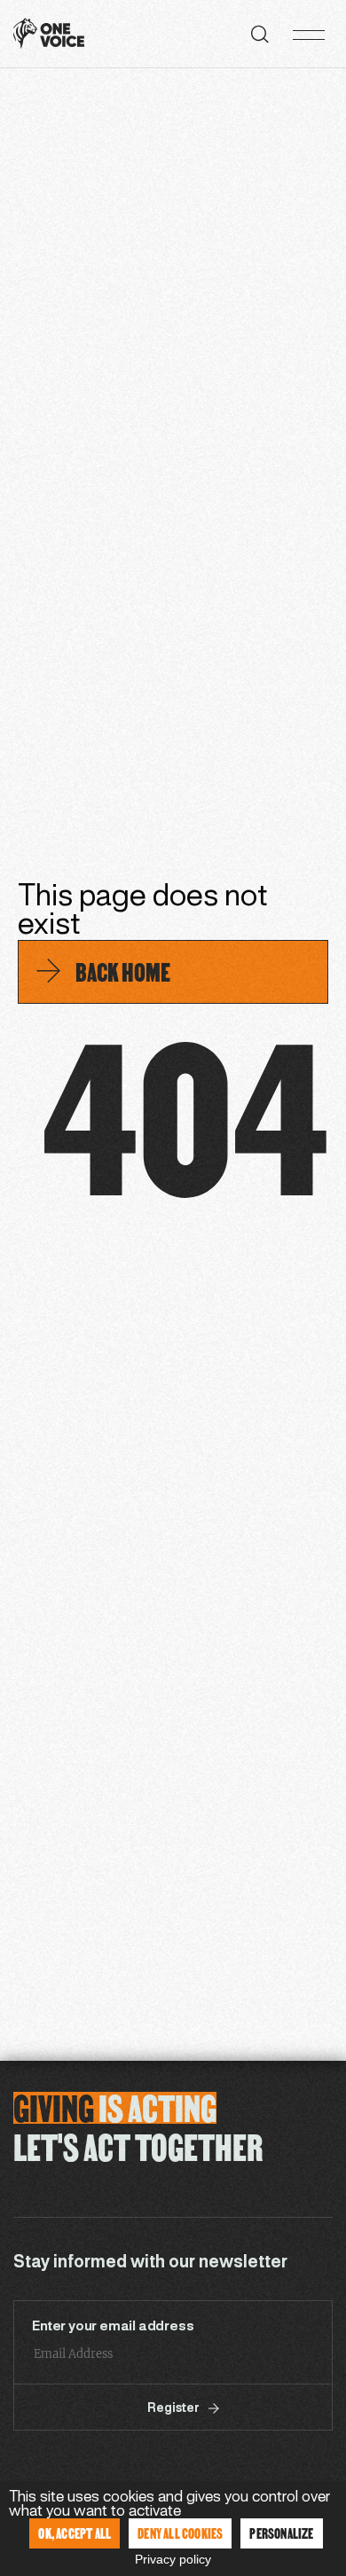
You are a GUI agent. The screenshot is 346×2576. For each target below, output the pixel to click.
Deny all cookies (180, 2533)
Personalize (281, 2533)
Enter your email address (113, 2327)
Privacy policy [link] (173, 2559)
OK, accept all (75, 2533)
